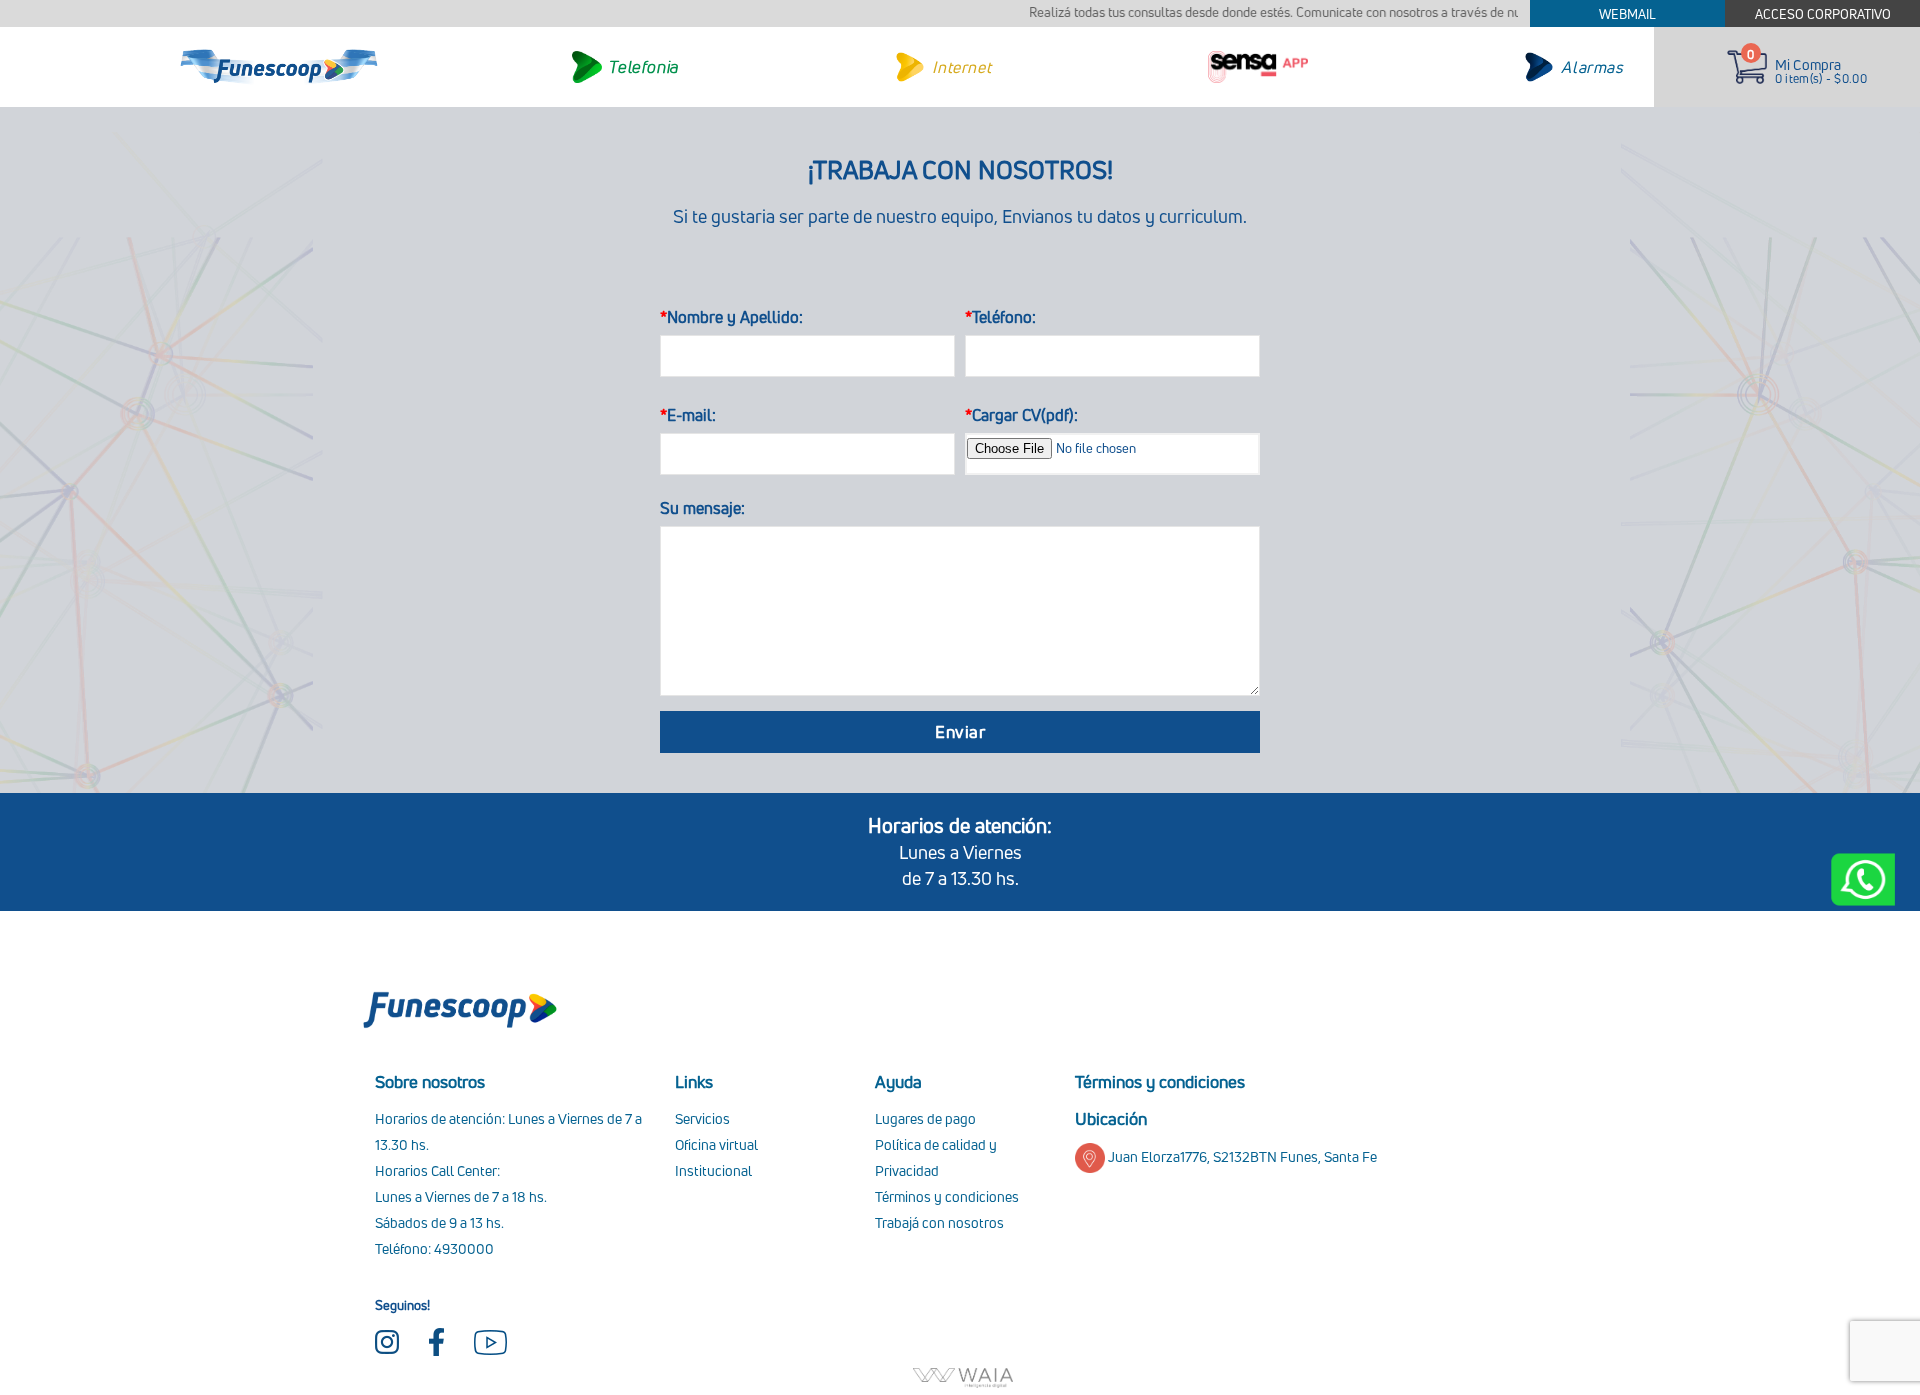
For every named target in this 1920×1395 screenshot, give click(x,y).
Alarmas (1592, 67)
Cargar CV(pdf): (1021, 415)
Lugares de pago (925, 1118)
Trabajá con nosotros (939, 1222)
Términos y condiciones (947, 1196)
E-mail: (688, 415)
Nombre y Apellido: (731, 317)
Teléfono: (1000, 317)
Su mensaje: (702, 508)
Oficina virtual (716, 1144)
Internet (961, 67)
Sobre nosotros (430, 1081)
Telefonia (643, 66)
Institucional (713, 1170)
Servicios (702, 1118)
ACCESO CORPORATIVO (1823, 14)
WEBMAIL (1627, 14)
